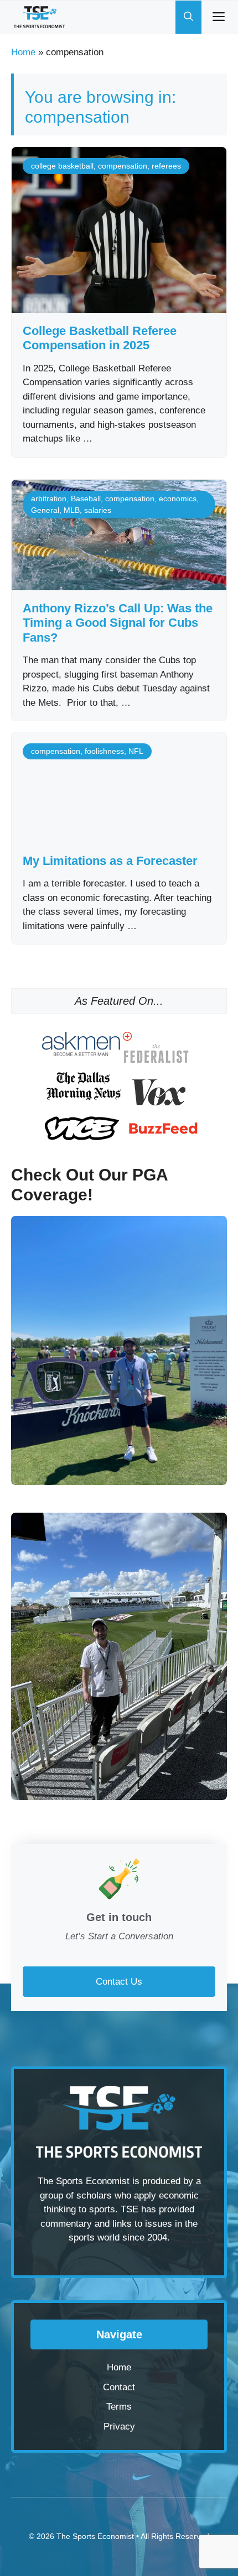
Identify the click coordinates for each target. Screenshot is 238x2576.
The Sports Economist (95, 2536)
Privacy (119, 2427)
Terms (119, 2407)
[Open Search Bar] (188, 17)
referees (166, 166)
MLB (72, 510)
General (45, 510)
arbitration (49, 499)
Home (23, 52)
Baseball (86, 499)
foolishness (104, 751)
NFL (136, 751)
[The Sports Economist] (39, 17)
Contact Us (119, 1982)
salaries (98, 510)
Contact (119, 2387)
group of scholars (76, 2195)
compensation (123, 166)
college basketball (62, 166)
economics (178, 499)
